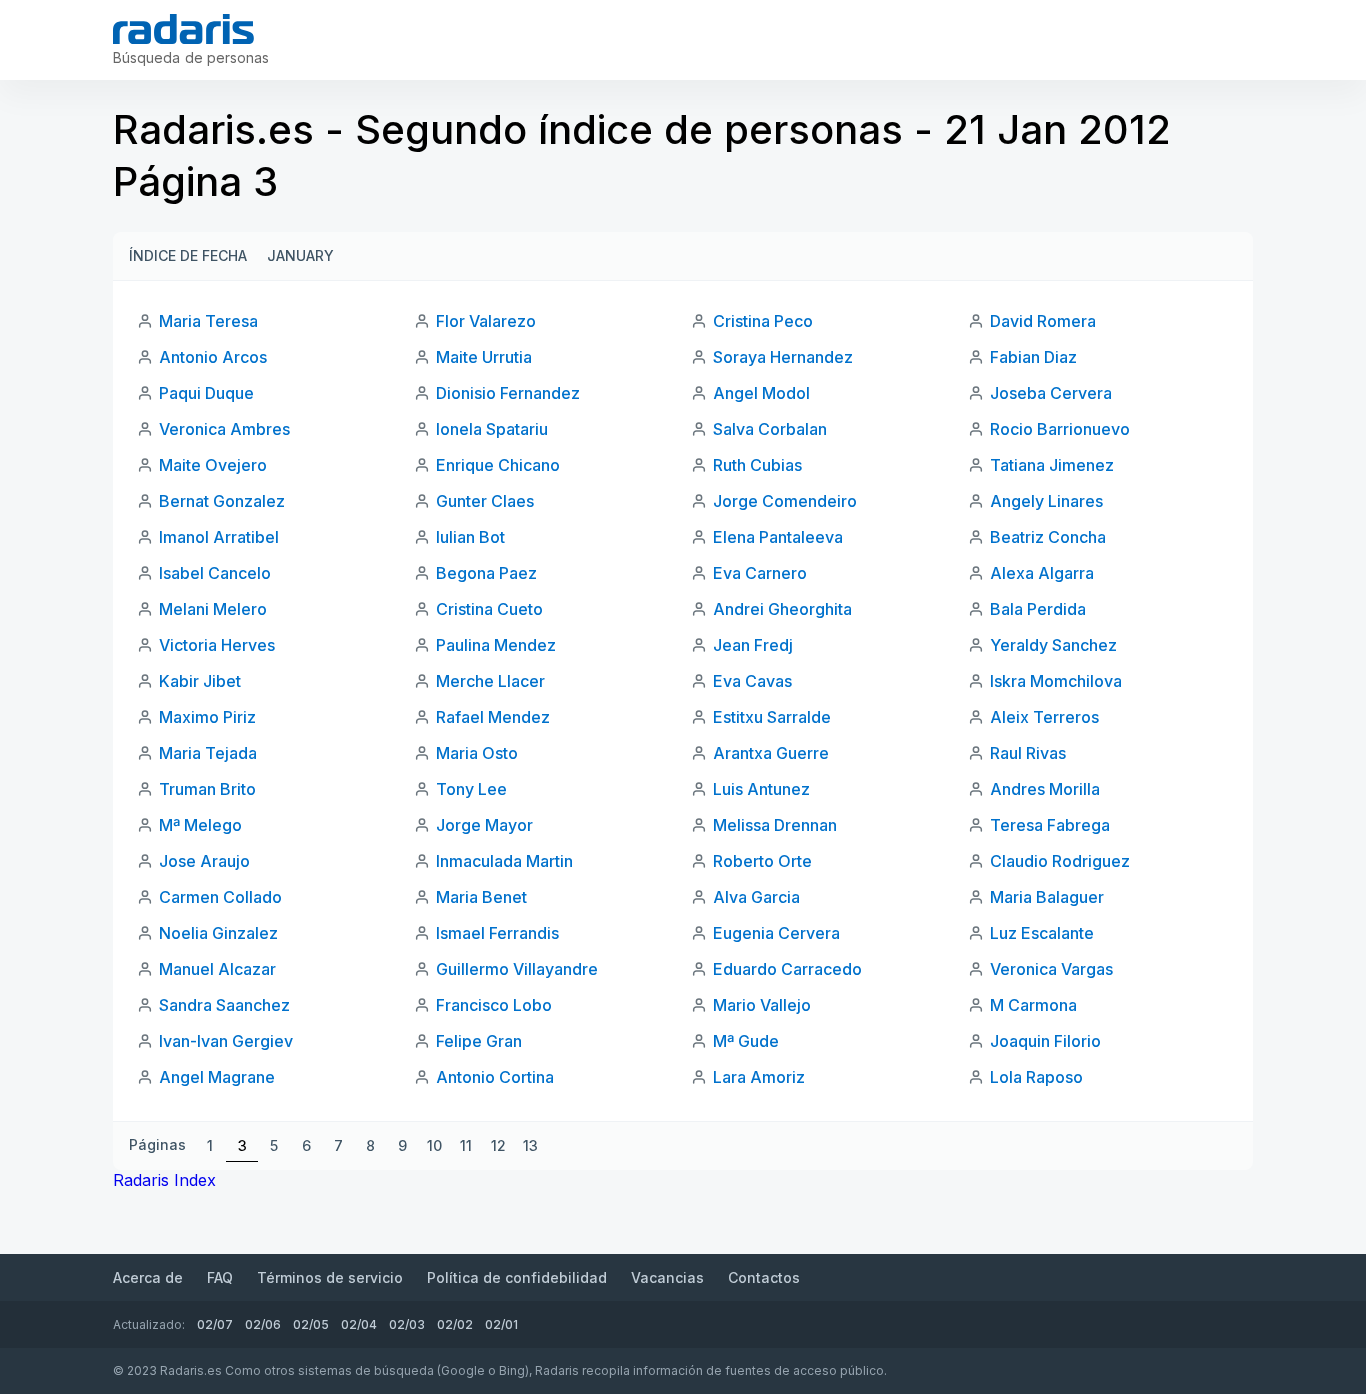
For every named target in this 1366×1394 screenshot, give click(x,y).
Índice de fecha (188, 255)
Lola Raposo (1036, 1077)
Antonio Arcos (213, 357)
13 (530, 1145)
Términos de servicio (330, 1277)
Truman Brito (207, 789)
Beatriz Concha (1048, 537)
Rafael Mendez (493, 717)
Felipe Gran (479, 1041)
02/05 (311, 1324)
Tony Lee (471, 789)
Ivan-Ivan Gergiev (226, 1041)
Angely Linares (1046, 501)
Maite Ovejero (213, 465)
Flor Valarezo (486, 321)
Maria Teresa (208, 321)
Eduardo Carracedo (787, 969)
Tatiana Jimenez (1052, 465)
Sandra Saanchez (224, 1005)
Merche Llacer (490, 681)
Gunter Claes (485, 501)
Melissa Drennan (775, 825)
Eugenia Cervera (776, 933)
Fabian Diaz (1033, 357)
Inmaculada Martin (504, 861)
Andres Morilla (1045, 789)
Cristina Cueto (489, 609)
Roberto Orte (762, 861)
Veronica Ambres (224, 429)
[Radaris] (183, 29)
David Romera (1043, 321)
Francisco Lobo (494, 1005)
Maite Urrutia (484, 357)
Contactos (764, 1277)
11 (466, 1145)
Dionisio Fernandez (508, 393)
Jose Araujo (204, 861)
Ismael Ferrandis (497, 933)
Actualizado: (149, 1324)
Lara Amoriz (759, 1077)
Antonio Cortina (495, 1077)
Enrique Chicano (498, 465)
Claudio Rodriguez (1060, 861)
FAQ (220, 1277)
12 (498, 1145)
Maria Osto (477, 753)
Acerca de (148, 1277)
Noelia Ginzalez (218, 933)
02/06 (263, 1324)
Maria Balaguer (1047, 897)
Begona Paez (486, 573)
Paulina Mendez (496, 645)
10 (434, 1145)
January (300, 255)
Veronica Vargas (1051, 969)
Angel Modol (761, 393)
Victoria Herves (217, 645)
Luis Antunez (761, 789)
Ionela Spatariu (492, 429)
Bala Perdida (1038, 609)
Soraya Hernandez (783, 357)
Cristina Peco (763, 321)
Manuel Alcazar (217, 969)
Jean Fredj (753, 645)
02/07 (215, 1324)
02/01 (501, 1324)
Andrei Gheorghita (782, 609)
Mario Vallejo (762, 1005)
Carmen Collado (220, 897)
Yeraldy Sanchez (1053, 645)
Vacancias (667, 1277)
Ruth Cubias (757, 465)
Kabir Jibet (200, 681)
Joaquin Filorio (1045, 1041)
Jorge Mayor (484, 825)
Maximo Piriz (207, 717)
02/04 (359, 1324)
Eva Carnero (760, 573)
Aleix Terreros (1044, 717)
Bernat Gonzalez (222, 501)
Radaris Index (164, 1180)
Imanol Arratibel (219, 537)
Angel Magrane (217, 1077)
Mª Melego (200, 825)
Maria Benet (481, 897)
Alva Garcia (756, 897)
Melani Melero (213, 609)
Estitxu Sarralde (772, 717)
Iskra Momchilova (1056, 681)
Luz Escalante (1042, 933)
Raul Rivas (1028, 753)
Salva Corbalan (770, 429)
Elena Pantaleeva (778, 537)
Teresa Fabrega (1050, 825)
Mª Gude (746, 1041)
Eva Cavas (752, 681)
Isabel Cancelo (215, 573)
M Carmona (1033, 1005)
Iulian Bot (470, 537)
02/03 (407, 1324)
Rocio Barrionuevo (1060, 429)
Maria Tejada (208, 753)
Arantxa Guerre (771, 753)
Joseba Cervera (1051, 393)
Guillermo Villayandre (517, 969)
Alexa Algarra (1042, 573)
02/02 (455, 1324)
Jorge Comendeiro (785, 501)
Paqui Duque (206, 393)
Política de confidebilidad (517, 1277)
